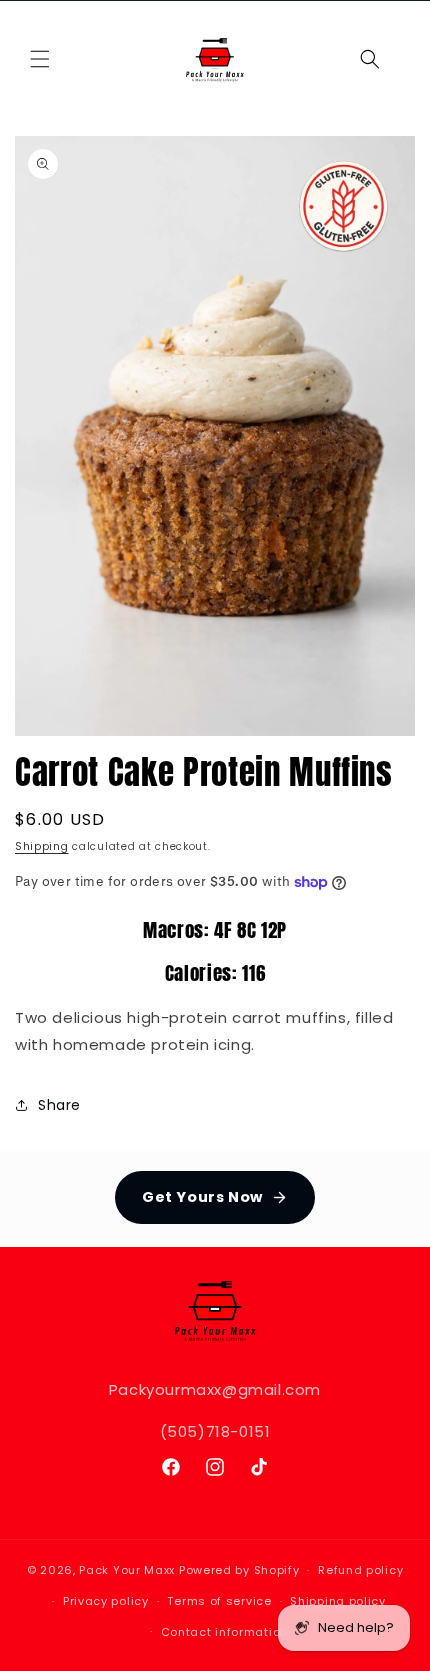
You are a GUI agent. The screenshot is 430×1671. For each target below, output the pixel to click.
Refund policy (360, 1570)
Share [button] (59, 1105)
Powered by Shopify (239, 1570)
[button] (40, 59)
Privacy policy (106, 1601)
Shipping (42, 846)
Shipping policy (338, 1601)
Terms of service (219, 1601)
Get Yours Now (202, 1197)
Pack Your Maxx (127, 1570)
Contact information (224, 1632)
